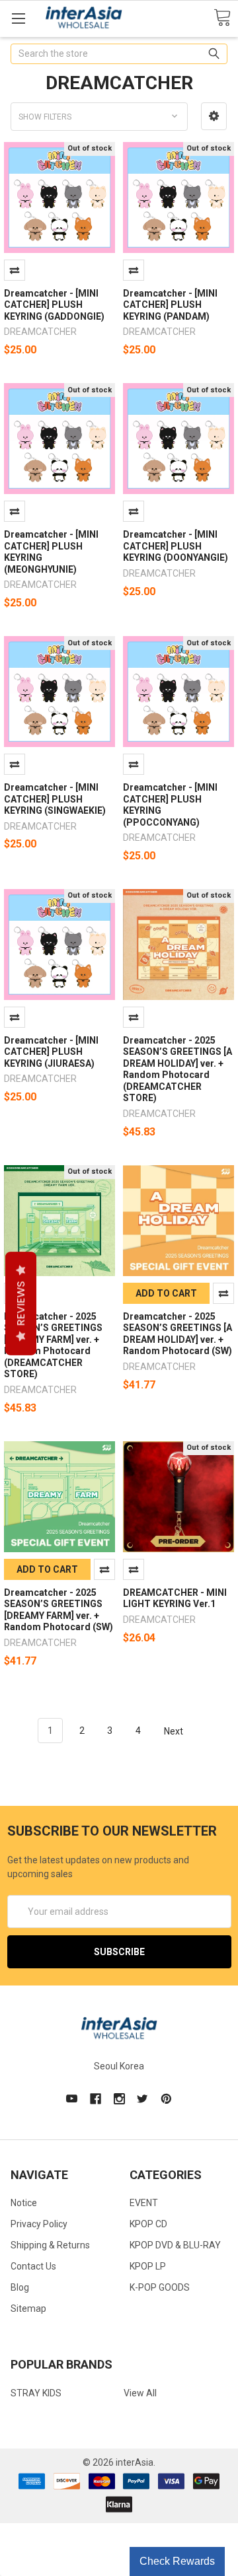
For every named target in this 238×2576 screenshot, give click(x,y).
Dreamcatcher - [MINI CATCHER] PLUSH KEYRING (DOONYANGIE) (176, 546)
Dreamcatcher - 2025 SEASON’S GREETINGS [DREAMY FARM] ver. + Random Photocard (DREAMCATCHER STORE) (53, 1345)
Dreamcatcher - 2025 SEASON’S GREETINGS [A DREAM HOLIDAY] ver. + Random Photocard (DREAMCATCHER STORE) (178, 1069)
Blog (20, 2287)
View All (140, 2393)
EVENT (144, 2203)
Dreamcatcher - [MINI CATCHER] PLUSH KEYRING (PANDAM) (170, 305)
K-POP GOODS (160, 2287)
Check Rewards (177, 2561)
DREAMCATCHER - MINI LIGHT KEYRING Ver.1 (175, 1598)
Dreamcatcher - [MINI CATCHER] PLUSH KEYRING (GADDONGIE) (54, 305)
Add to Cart (166, 1293)
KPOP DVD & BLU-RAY (175, 2245)
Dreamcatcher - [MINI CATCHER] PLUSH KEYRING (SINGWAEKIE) (55, 799)
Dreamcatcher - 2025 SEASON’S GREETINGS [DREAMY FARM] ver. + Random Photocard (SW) (59, 1610)
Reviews (21, 1304)
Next (175, 1731)
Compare (15, 270)
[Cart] (222, 18)
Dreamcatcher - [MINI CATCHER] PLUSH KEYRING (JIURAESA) (51, 1052)
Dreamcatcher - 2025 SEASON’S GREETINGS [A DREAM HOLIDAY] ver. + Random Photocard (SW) (178, 1334)
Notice (24, 2203)
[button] (214, 116)
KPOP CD (148, 2224)
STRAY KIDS (36, 2393)
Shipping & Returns (50, 2245)
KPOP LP (148, 2266)
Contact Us (33, 2266)
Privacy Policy (39, 2224)
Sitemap (28, 2308)
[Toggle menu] (18, 18)
